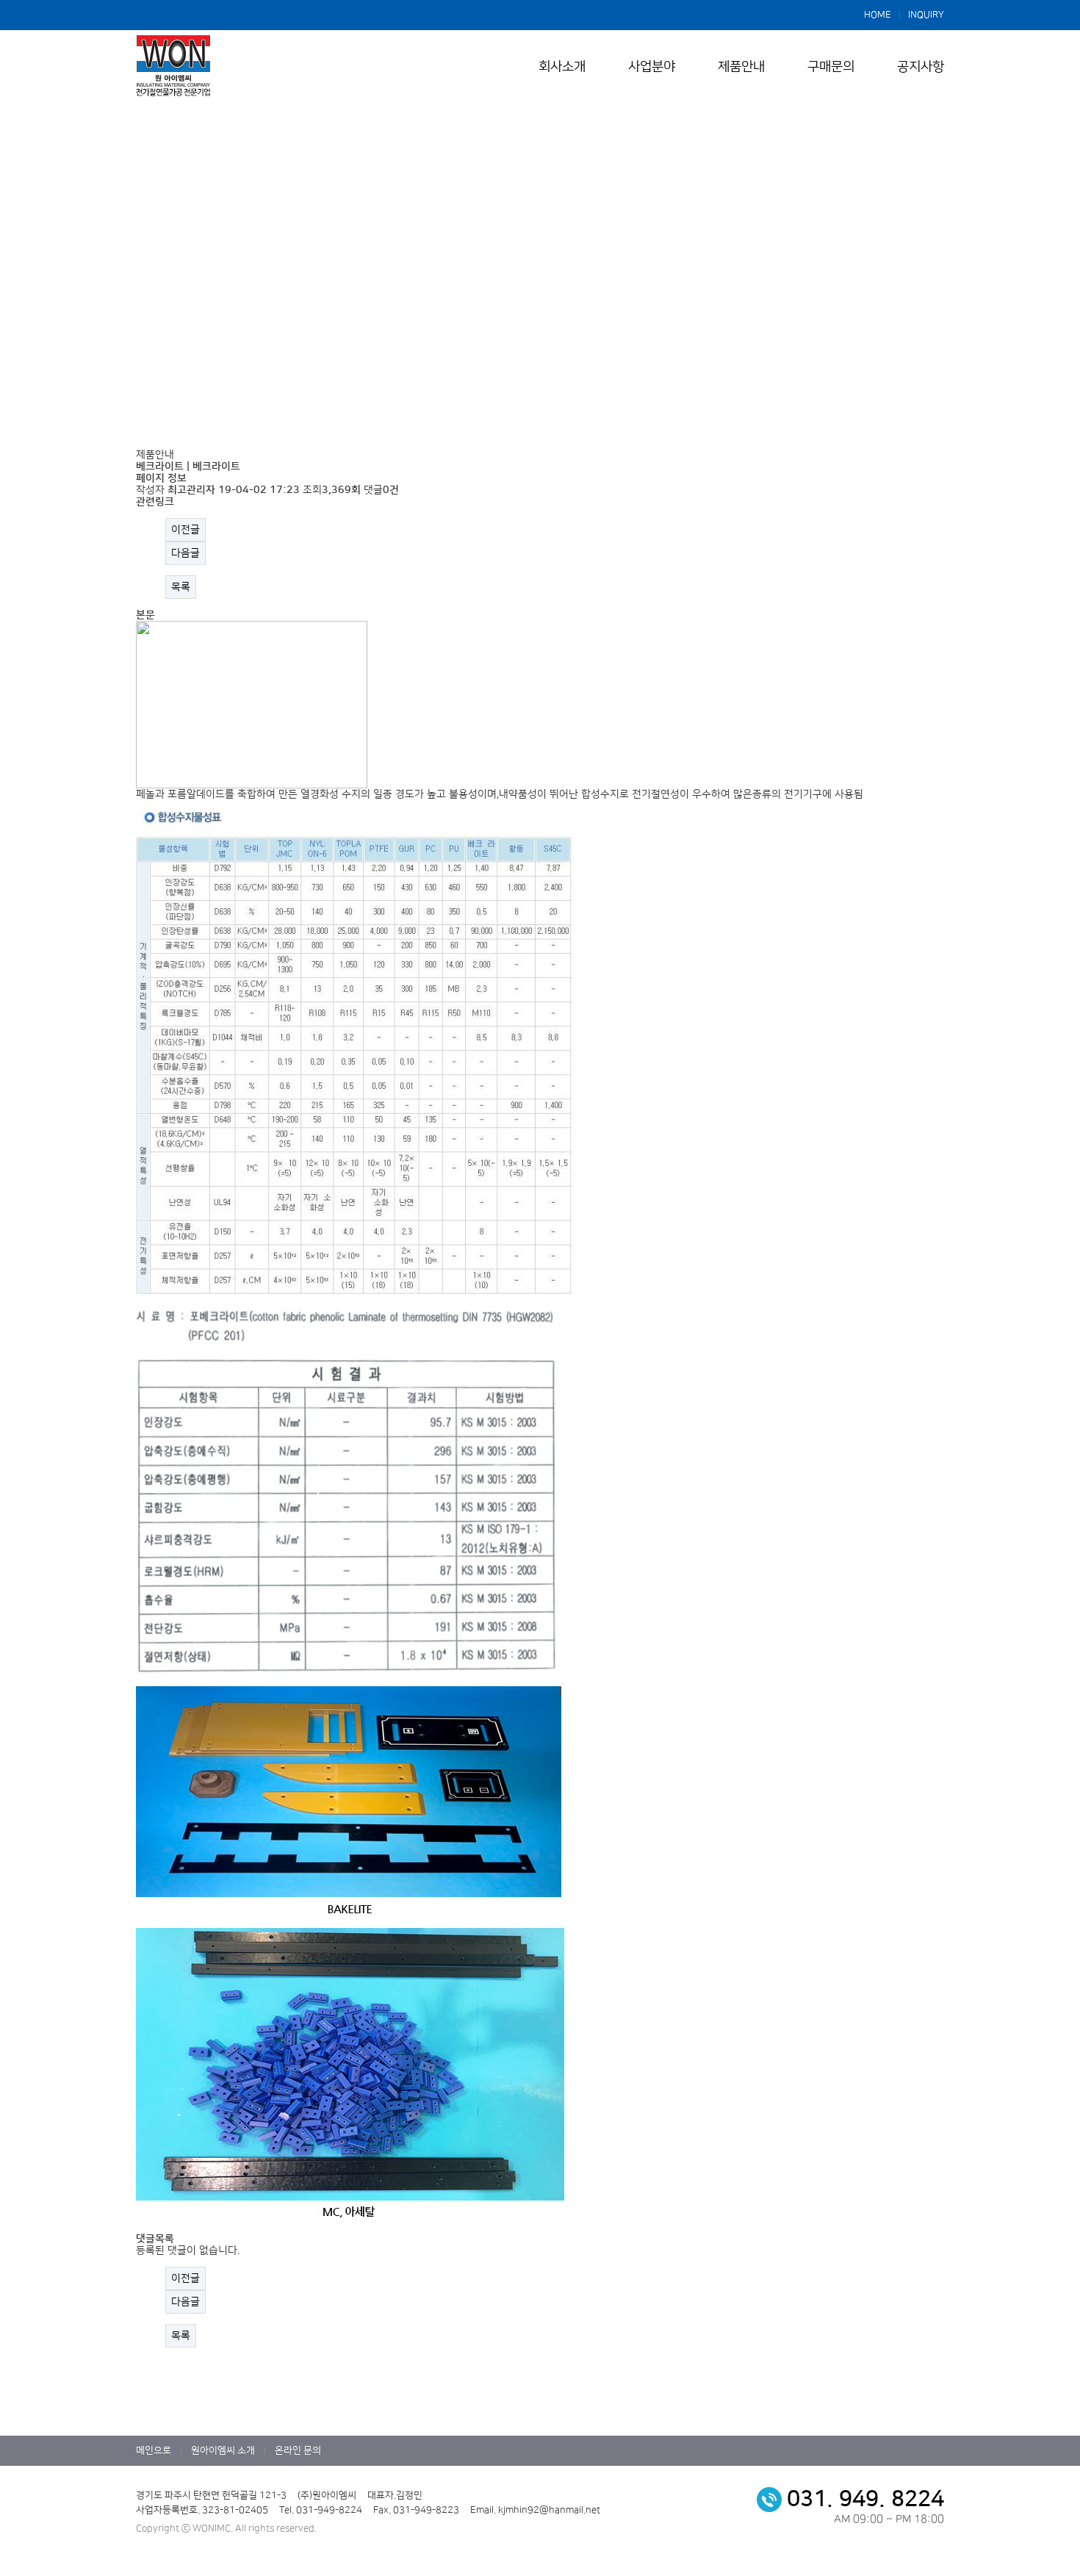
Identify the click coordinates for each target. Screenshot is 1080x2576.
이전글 (186, 530)
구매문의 (831, 67)
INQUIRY (926, 15)
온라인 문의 (298, 2450)
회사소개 (562, 67)
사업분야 (652, 67)
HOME (878, 15)
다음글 (186, 553)
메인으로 (154, 2450)
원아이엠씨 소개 (223, 2450)
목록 (181, 587)
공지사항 (921, 67)
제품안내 (741, 67)
